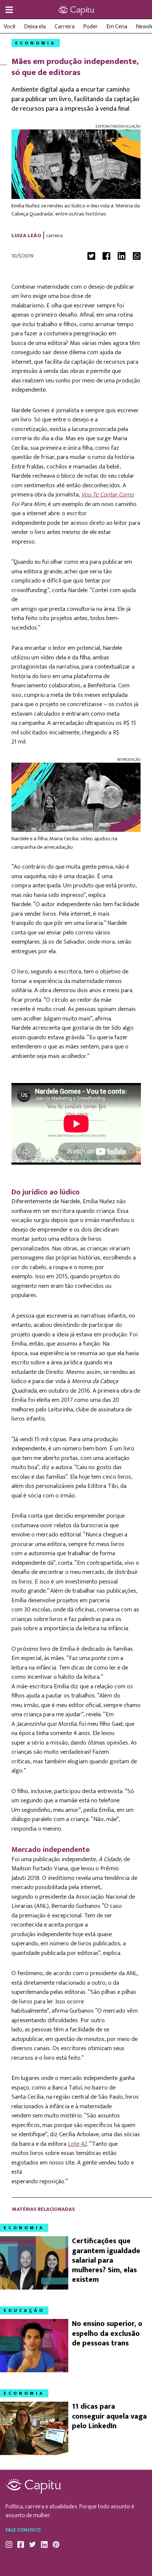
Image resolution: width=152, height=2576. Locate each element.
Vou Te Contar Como (108, 495)
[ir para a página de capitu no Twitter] (32, 2544)
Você (10, 27)
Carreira (65, 27)
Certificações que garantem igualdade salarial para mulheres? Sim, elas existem (106, 2260)
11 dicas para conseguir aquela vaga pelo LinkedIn (109, 2416)
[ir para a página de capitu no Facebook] (21, 2544)
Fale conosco (23, 2530)
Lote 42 (77, 2144)
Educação (24, 2310)
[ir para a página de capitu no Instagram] (9, 2544)
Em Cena (117, 27)
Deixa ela (35, 27)
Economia (36, 43)
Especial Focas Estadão (76, 10)
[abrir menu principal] (9, 10)
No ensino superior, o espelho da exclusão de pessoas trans (107, 2333)
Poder (91, 27)
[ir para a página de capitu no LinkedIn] (44, 2544)
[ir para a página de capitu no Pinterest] (56, 2544)
